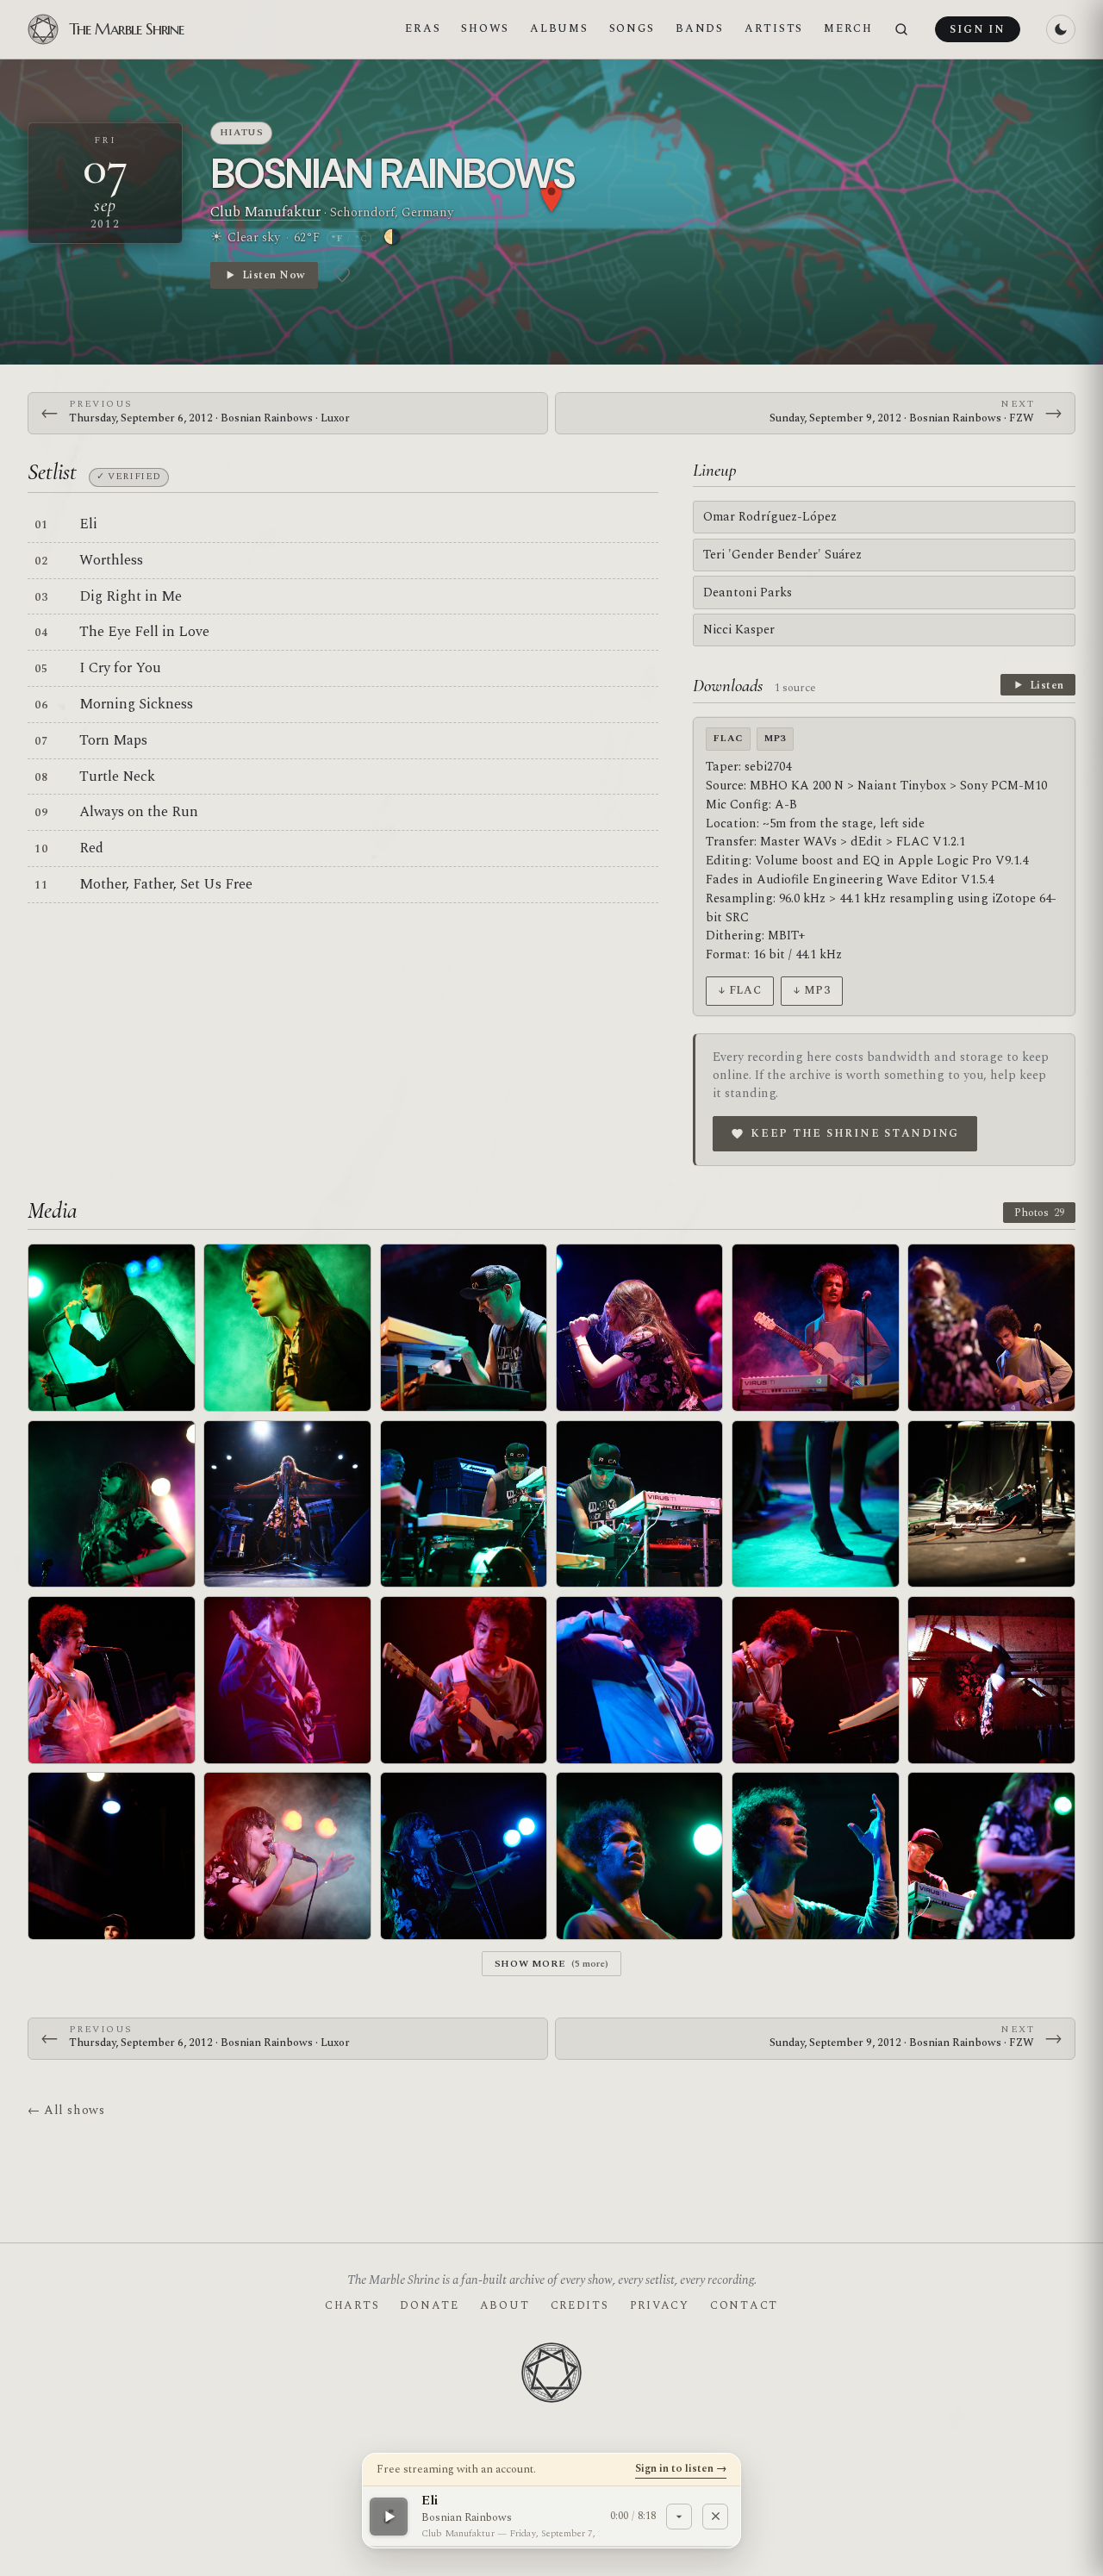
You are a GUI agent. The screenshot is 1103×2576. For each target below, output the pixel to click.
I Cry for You (120, 668)
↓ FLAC (739, 990)
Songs (633, 28)
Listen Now (274, 275)
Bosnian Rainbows (392, 174)
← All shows (66, 2110)
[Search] (901, 30)
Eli (88, 524)
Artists (774, 28)
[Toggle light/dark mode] (1061, 29)
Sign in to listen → (681, 2468)
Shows (485, 28)
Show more (552, 1964)
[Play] (389, 2516)
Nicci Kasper (739, 630)
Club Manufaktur (265, 212)
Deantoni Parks (748, 593)
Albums (559, 28)
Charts (352, 2305)
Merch (848, 28)
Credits (580, 2305)
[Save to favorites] (342, 275)
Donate (429, 2305)
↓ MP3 (811, 990)
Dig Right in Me (131, 596)
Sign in (977, 29)
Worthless (111, 560)
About (505, 2305)
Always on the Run (139, 812)
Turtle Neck (117, 777)
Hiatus (242, 132)
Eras (423, 28)
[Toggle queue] (679, 2516)
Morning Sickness (136, 704)
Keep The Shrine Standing (855, 1133)
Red (91, 848)
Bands (700, 28)
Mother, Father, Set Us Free (166, 884)
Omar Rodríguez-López (770, 517)
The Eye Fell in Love (144, 632)
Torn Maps (113, 740)
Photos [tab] (1039, 1213)
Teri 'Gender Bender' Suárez (782, 555)
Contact (744, 2305)
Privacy (660, 2305)
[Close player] (715, 2516)
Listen (1047, 685)
